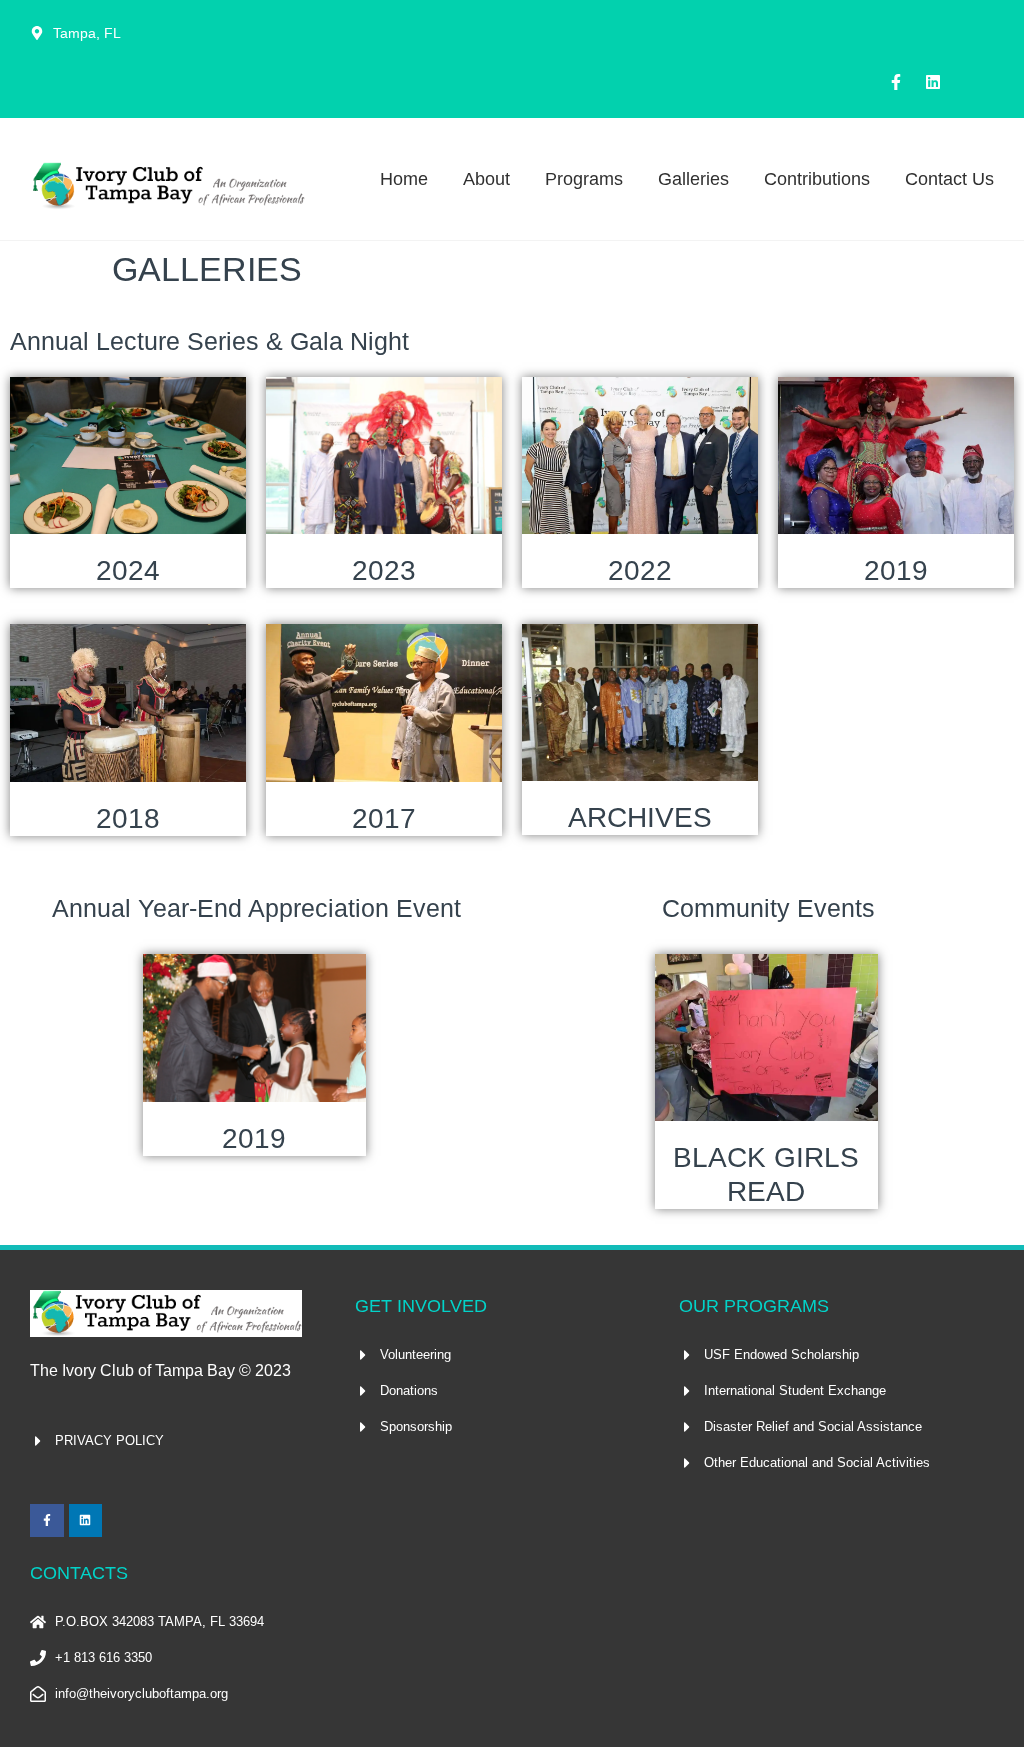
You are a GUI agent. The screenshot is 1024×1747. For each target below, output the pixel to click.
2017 (384, 818)
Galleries (693, 179)
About (486, 179)
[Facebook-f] (896, 82)
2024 (128, 570)
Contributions (817, 179)
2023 (384, 570)
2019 (896, 570)
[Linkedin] (933, 82)
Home (404, 179)
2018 (128, 818)
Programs (584, 179)
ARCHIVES (640, 817)
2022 (640, 570)
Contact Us (949, 179)
